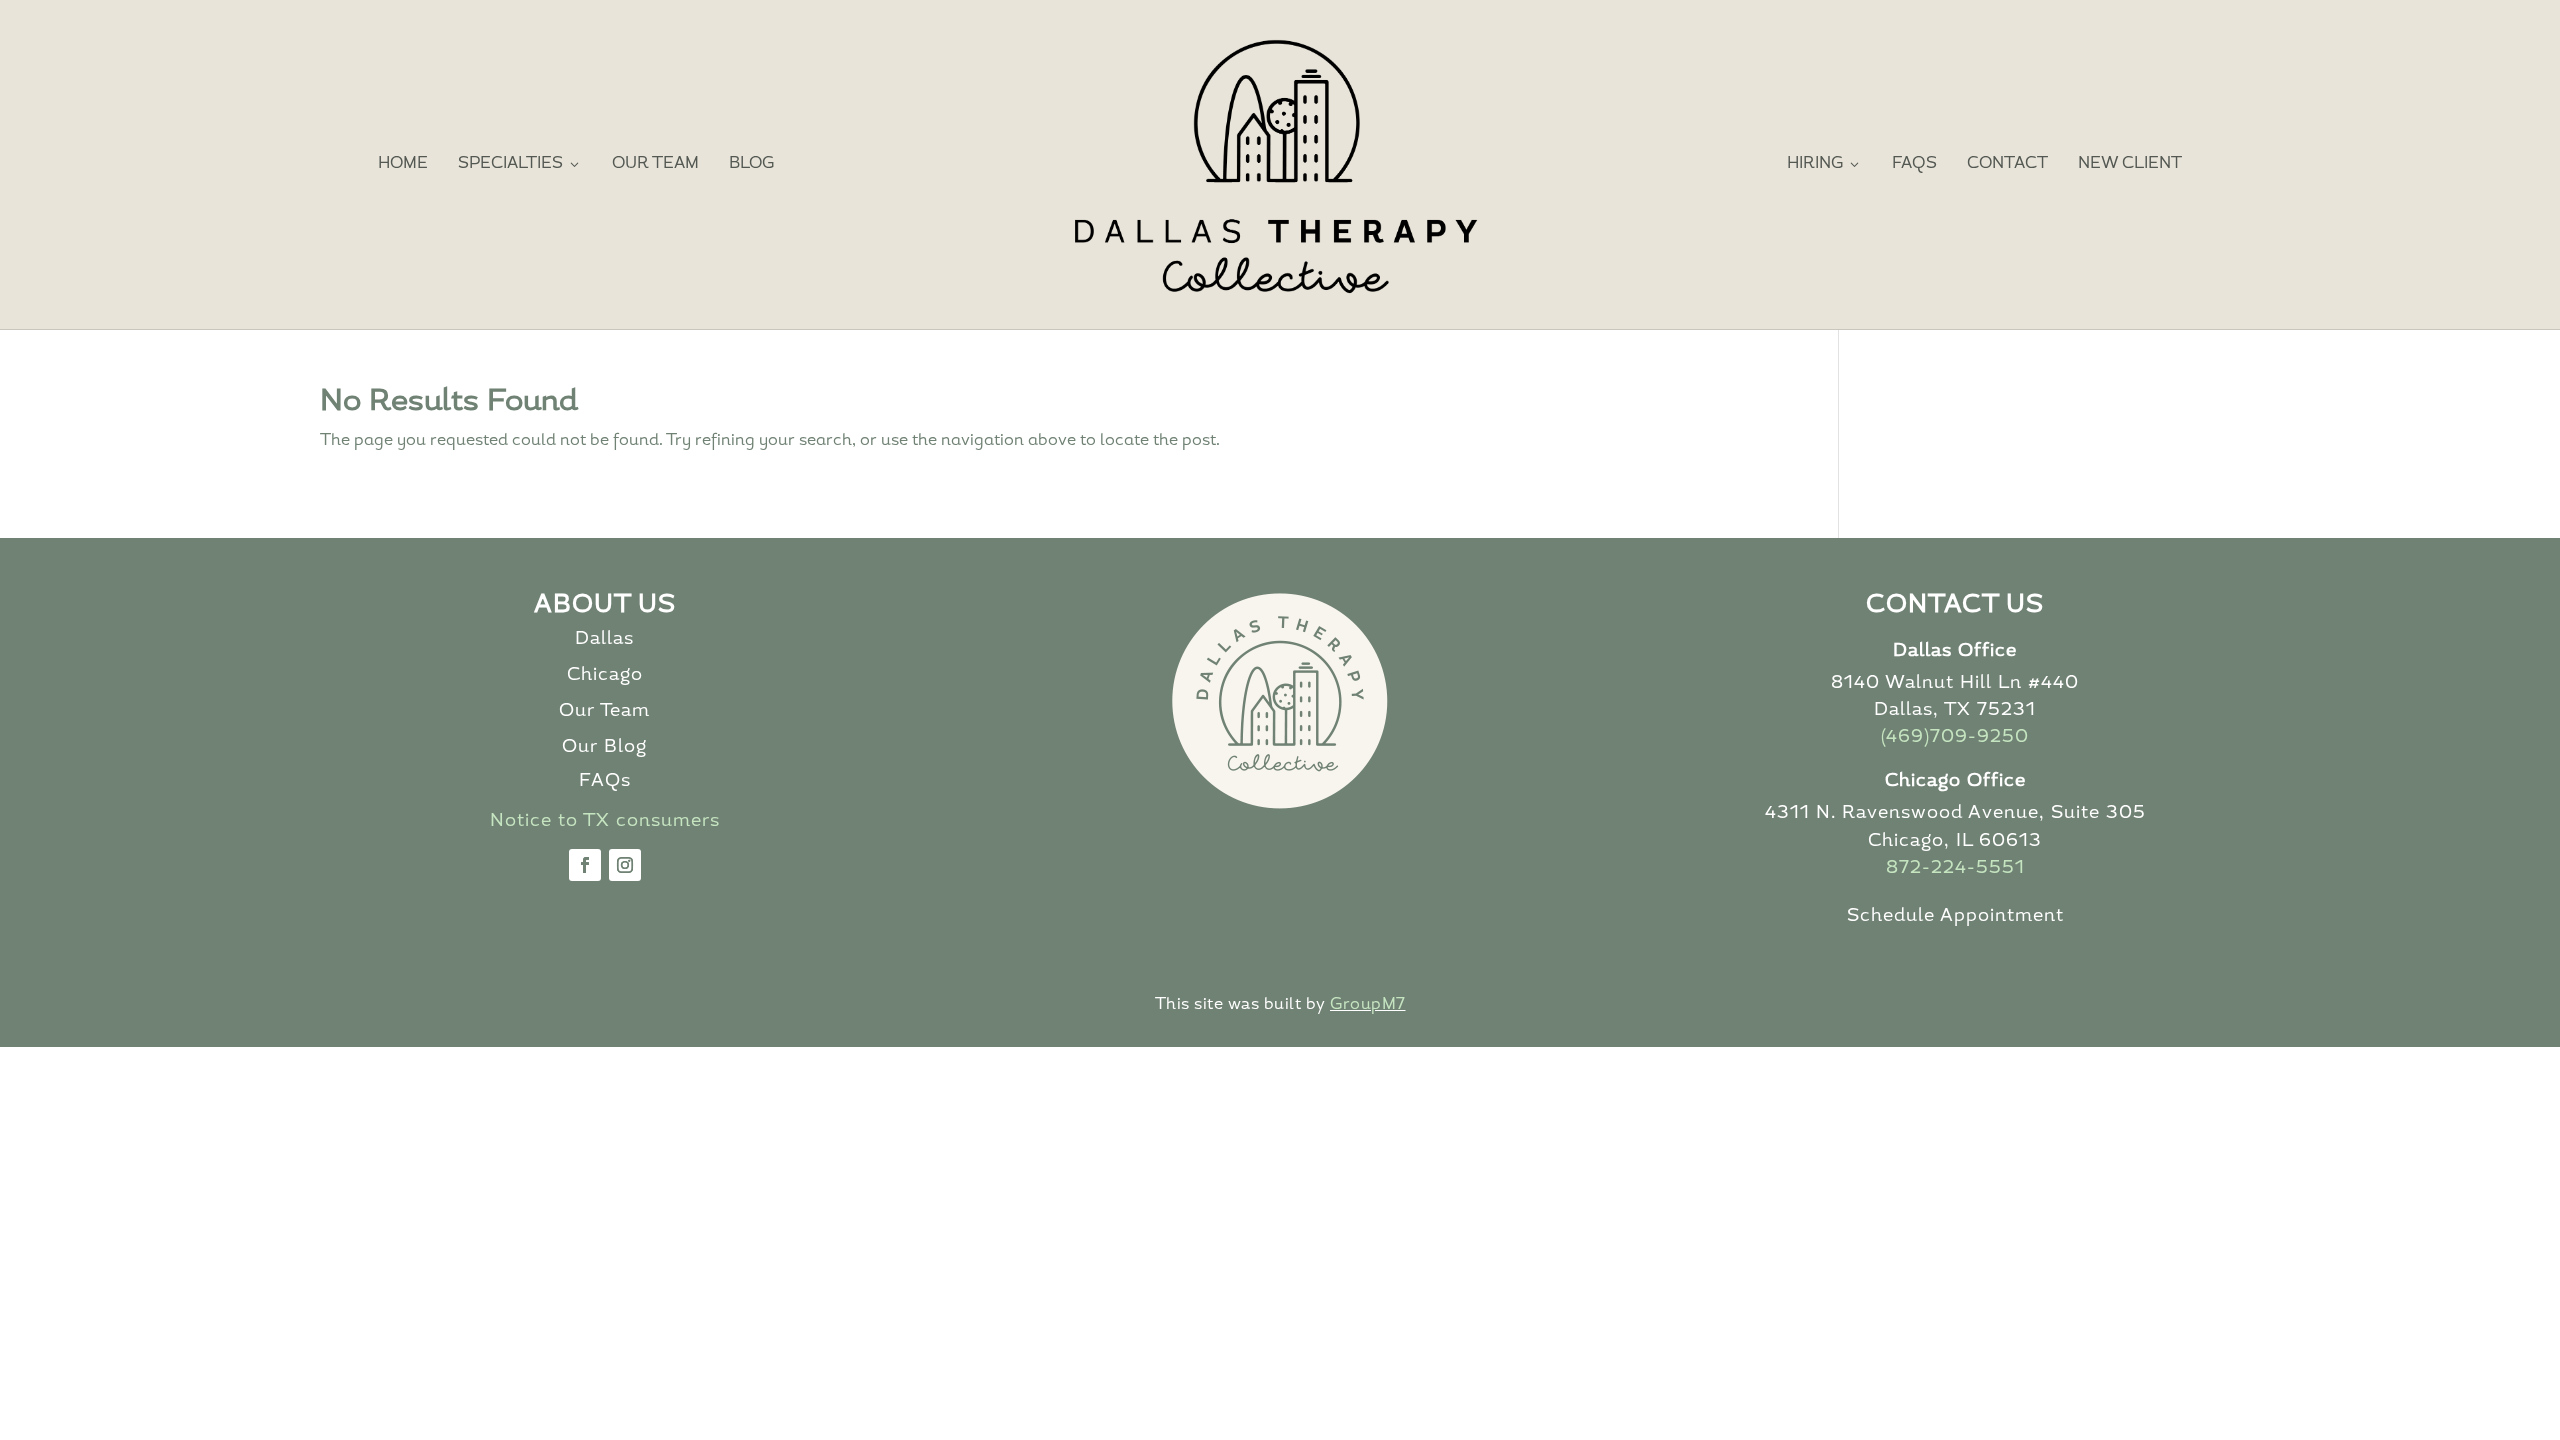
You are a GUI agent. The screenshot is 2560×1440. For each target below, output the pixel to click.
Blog (751, 164)
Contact (2007, 164)
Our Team (655, 164)
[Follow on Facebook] (585, 865)
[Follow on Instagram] (625, 865)
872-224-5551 (1955, 869)
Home (403, 164)
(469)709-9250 (1955, 738)
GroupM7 (1368, 1005)
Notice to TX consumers (605, 822)
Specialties (520, 164)
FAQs (1914, 164)
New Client (2130, 164)
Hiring (1824, 164)
